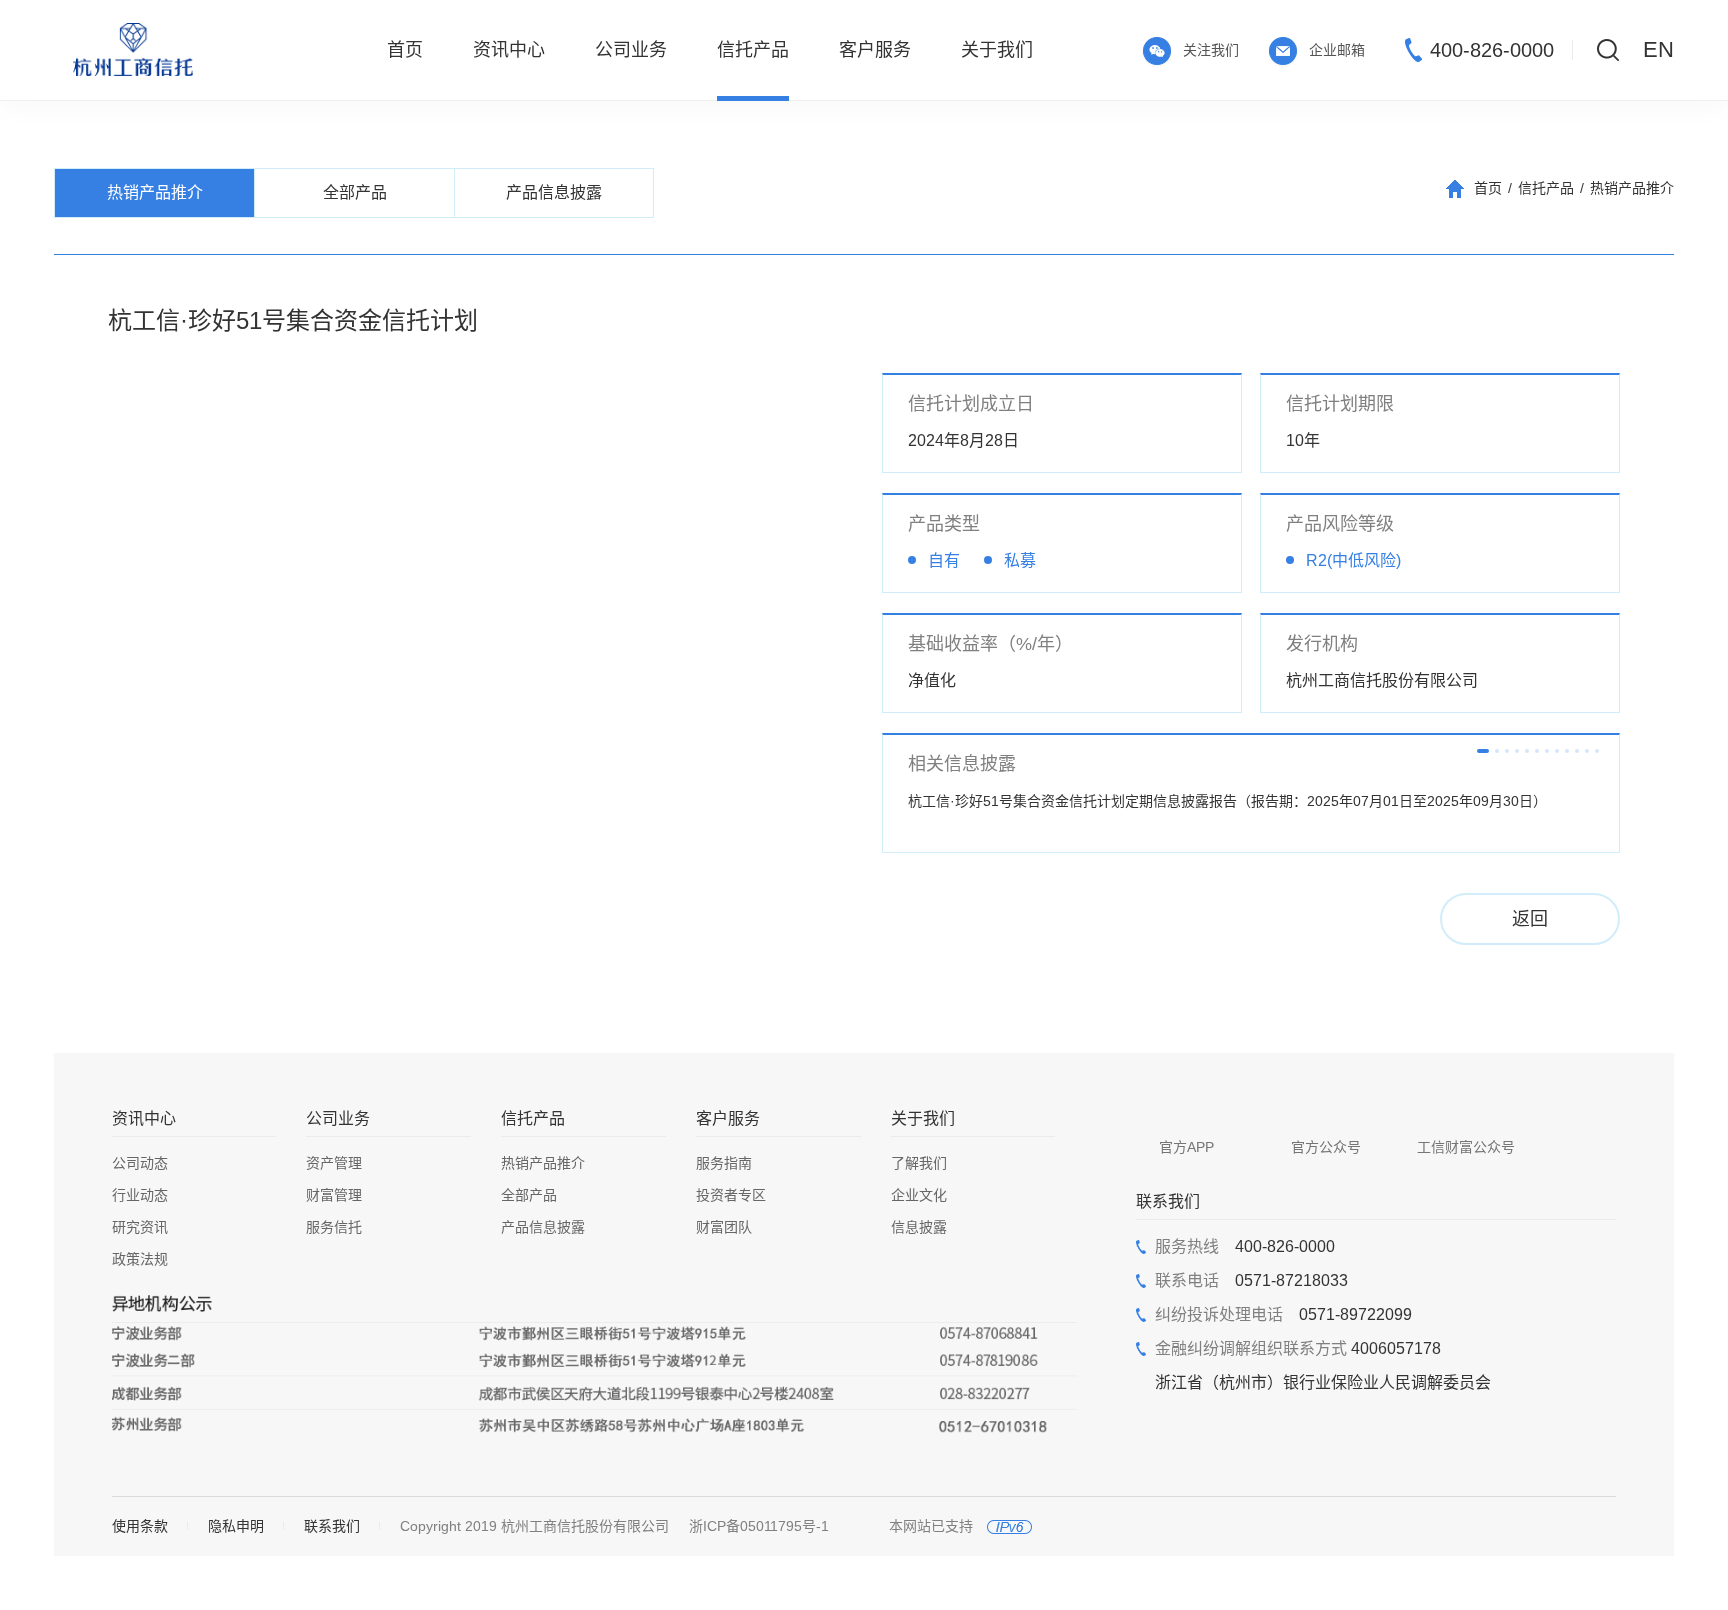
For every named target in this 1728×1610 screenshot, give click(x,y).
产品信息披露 (543, 1227)
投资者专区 (731, 1195)
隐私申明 (236, 1526)
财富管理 (334, 1195)
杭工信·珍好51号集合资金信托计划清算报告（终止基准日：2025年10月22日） (1246, 801)
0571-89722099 (1283, 1314)
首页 (1488, 188)
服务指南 (724, 1163)
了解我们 (919, 1163)
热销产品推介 (1632, 188)
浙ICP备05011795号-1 (759, 1526)
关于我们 (923, 1119)
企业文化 (919, 1195)
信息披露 (919, 1227)
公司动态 (140, 1163)
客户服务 (728, 1119)
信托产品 (1546, 188)
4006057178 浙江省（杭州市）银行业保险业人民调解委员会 (1323, 1365)
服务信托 (334, 1227)
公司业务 (338, 1119)
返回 (1530, 919)
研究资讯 (140, 1227)
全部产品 (529, 1195)
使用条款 (140, 1526)
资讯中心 (144, 1119)
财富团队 (724, 1227)
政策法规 (140, 1259)
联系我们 (332, 1526)
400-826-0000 (1492, 50)
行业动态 (140, 1195)
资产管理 (334, 1163)
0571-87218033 (1251, 1280)
